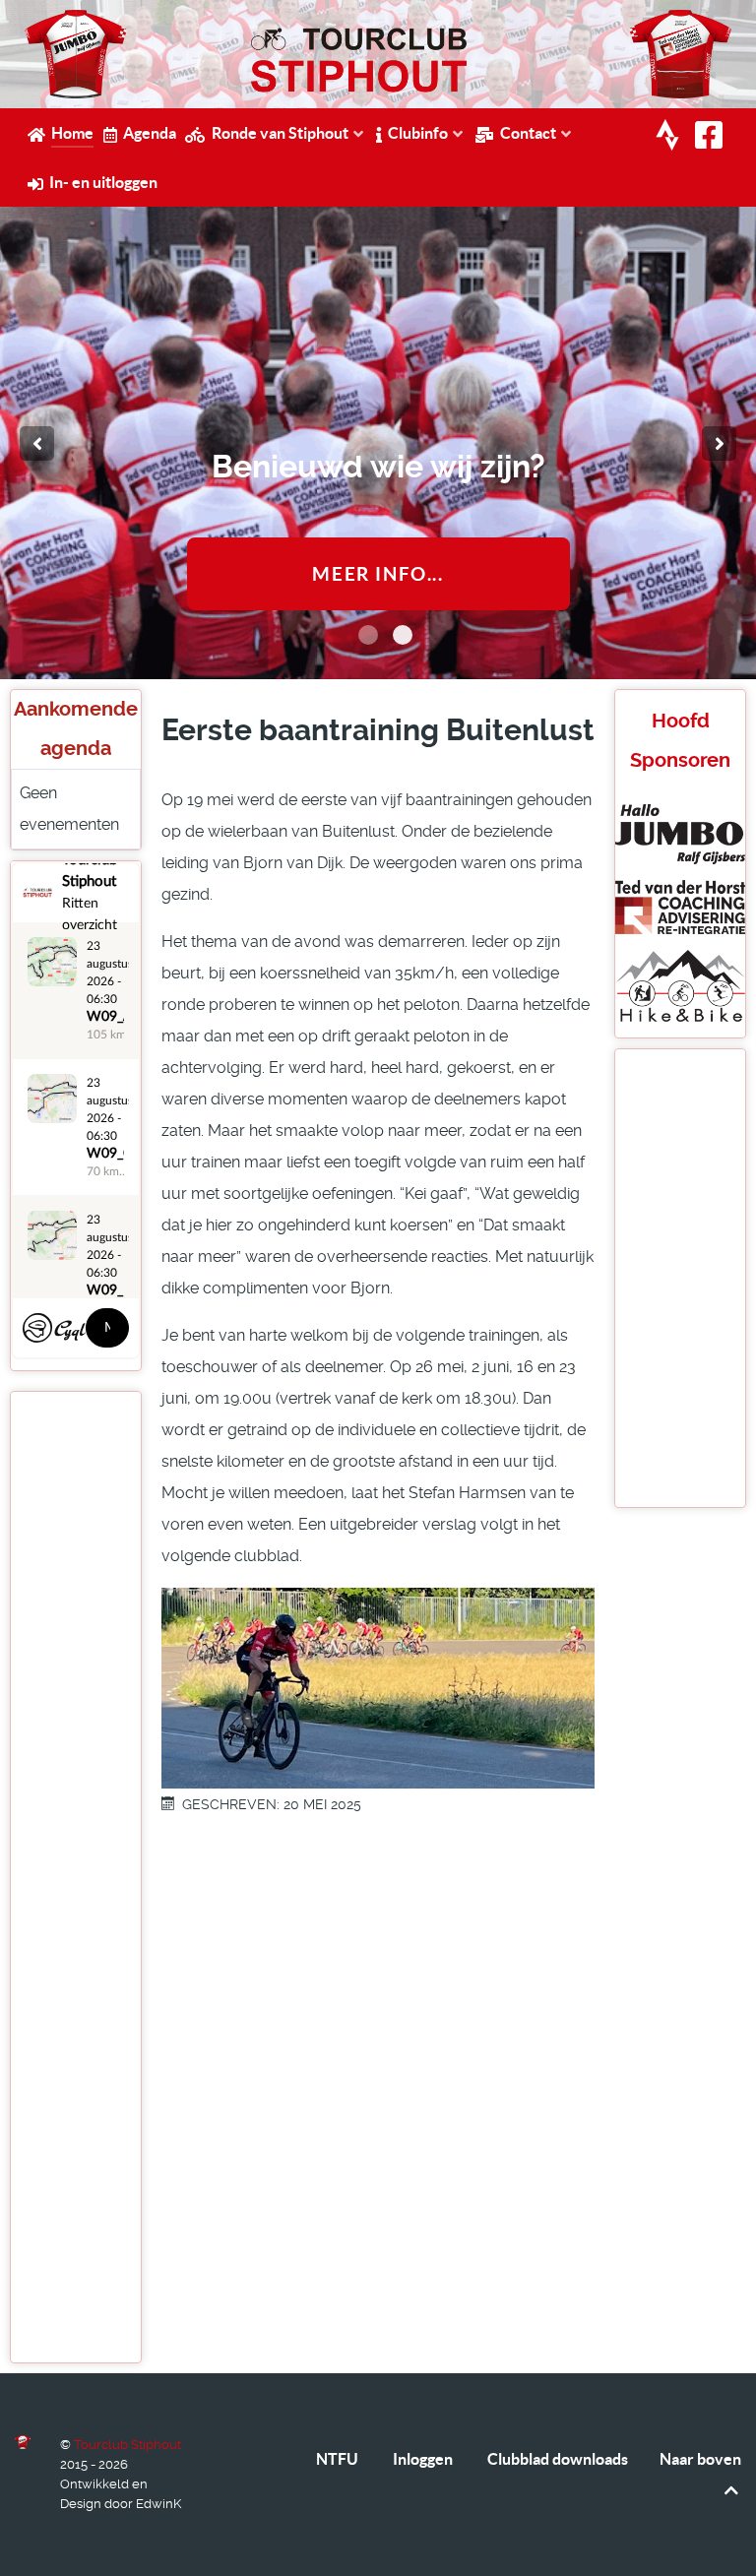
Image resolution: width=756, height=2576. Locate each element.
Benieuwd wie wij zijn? (378, 467)
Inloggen (423, 2459)
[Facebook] (712, 136)
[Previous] (37, 443)
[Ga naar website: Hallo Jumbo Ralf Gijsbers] (680, 833)
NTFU (337, 2459)
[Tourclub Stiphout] (23, 2442)
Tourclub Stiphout (127, 2445)
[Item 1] (403, 635)
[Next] (719, 443)
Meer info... (378, 574)
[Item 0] (368, 635)
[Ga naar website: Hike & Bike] (680, 984)
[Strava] (670, 136)
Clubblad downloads (558, 2459)
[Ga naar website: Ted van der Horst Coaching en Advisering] (680, 906)
